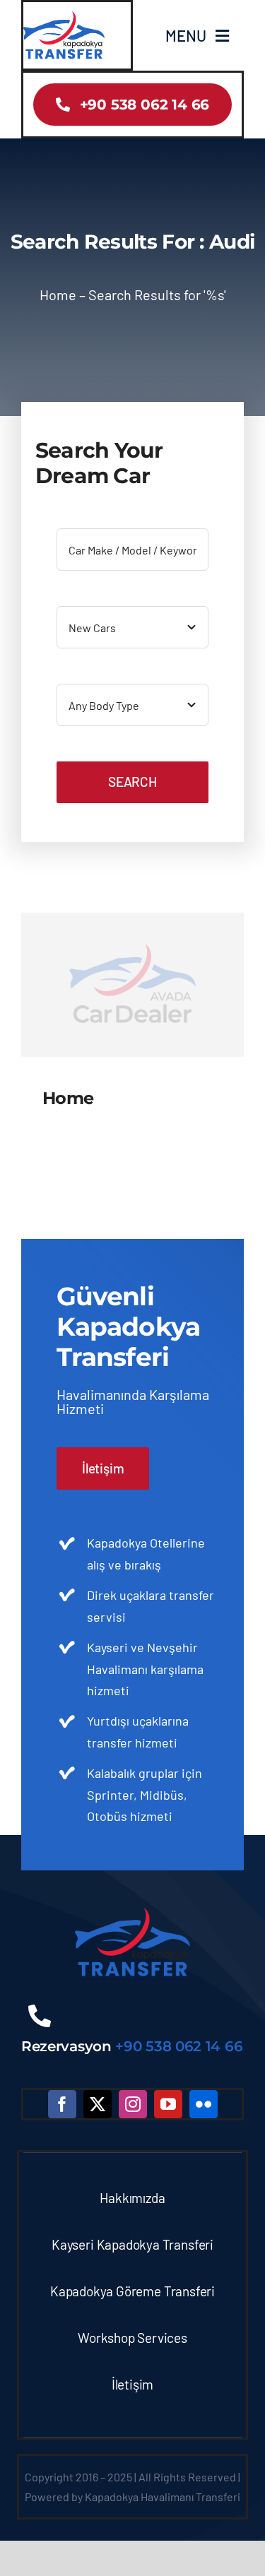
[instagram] (133, 2104)
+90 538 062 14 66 (179, 2046)
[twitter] (98, 2104)
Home (58, 295)
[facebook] (62, 2104)
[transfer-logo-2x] (64, 17)
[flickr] (204, 2104)
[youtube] (168, 2104)
